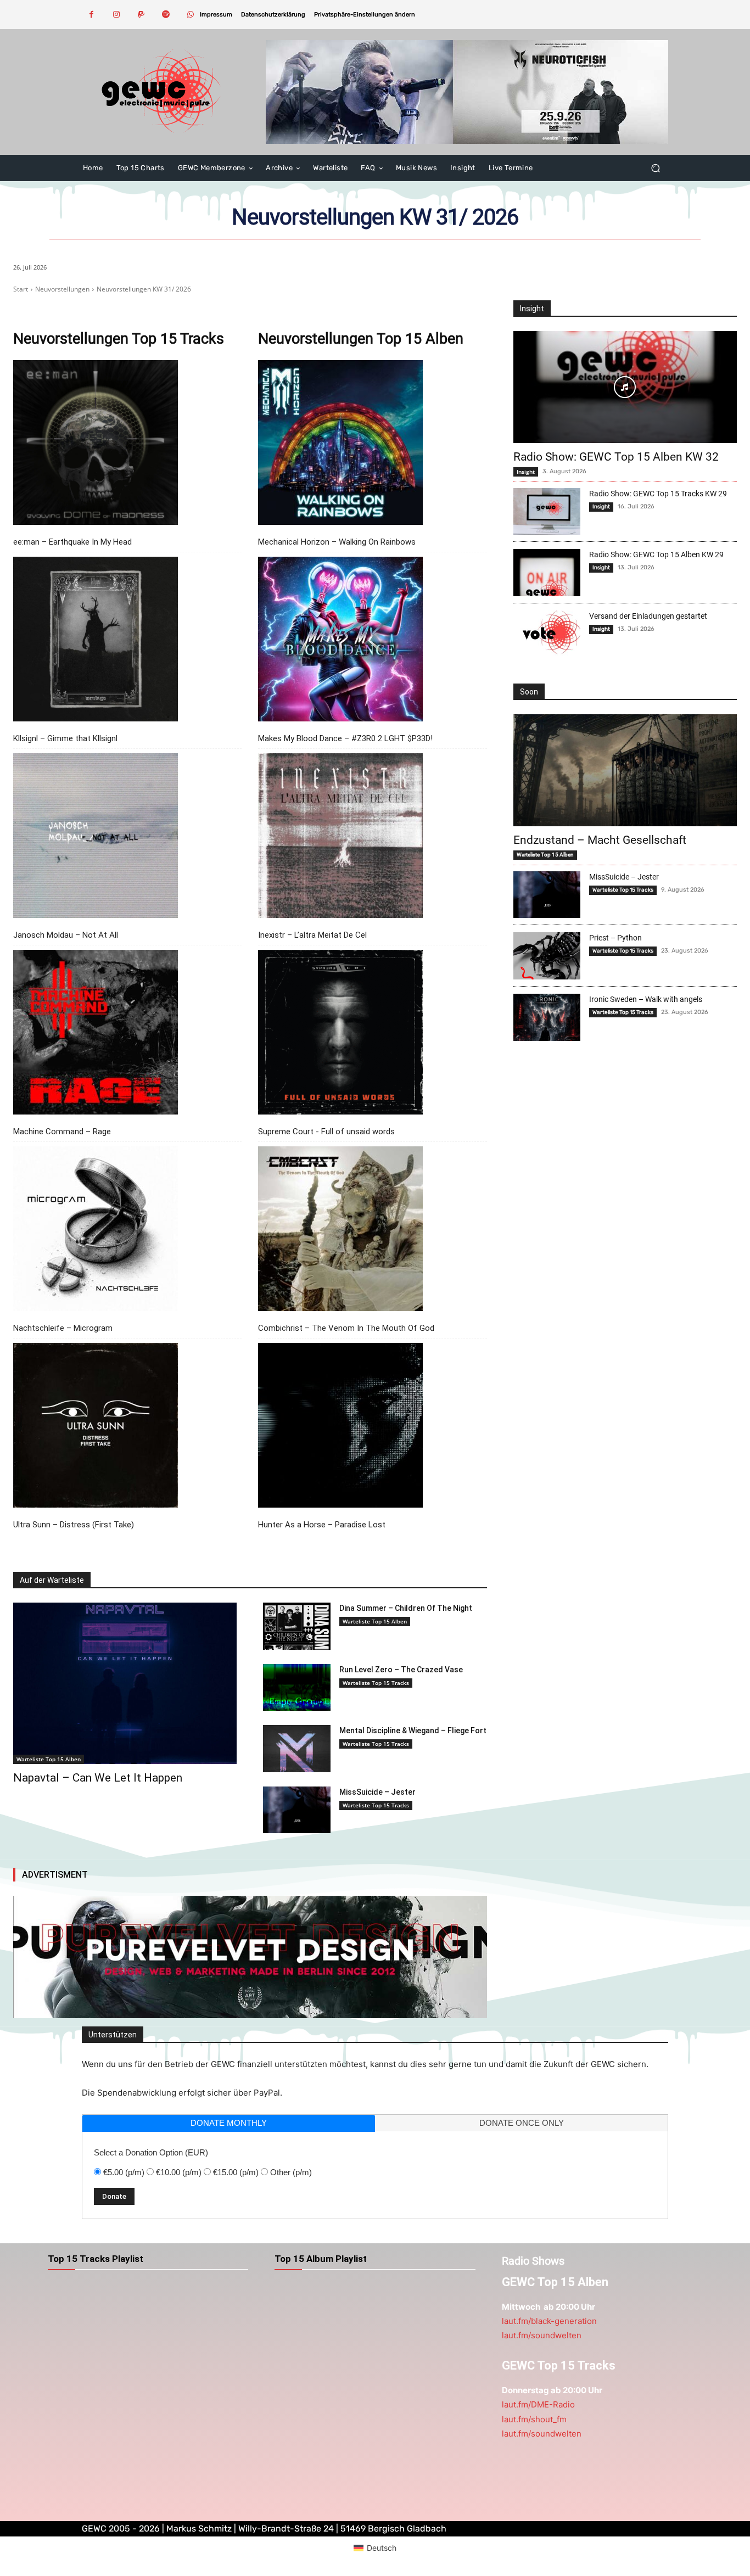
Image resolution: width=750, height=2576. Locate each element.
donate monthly (229, 2123)
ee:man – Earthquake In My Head (72, 542)
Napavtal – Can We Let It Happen (98, 1778)
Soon (529, 692)
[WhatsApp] (190, 15)
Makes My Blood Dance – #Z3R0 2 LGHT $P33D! (345, 738)
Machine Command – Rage (62, 1132)
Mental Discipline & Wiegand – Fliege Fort (413, 1731)
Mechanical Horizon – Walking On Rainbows (337, 542)
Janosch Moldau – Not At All (66, 935)
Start (21, 289)
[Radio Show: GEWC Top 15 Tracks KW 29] (547, 512)
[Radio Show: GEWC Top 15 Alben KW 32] (625, 387)
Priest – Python (615, 938)
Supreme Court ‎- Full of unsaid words (326, 1132)
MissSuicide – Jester (377, 1792)
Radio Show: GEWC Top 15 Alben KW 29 (656, 555)
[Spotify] (166, 15)
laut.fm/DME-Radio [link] (538, 2404)
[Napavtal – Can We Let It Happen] (125, 1683)
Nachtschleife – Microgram (63, 1328)
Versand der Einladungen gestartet (648, 616)
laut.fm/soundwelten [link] (542, 2335)
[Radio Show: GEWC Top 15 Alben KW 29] (547, 573)
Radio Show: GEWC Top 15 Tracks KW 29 (658, 494)
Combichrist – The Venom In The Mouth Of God (346, 1328)
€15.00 (236, 2172)
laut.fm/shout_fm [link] (534, 2419)
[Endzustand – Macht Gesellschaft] (625, 770)
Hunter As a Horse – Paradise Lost (322, 1525)
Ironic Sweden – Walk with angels (646, 999)
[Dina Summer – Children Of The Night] (296, 1626)
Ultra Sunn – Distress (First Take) (74, 1525)
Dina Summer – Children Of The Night (406, 1608)
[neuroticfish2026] (467, 92)
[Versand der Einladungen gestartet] (547, 634)
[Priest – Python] (547, 956)
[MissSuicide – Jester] (296, 1810)
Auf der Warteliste (52, 1580)
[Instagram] (116, 15)
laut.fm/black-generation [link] (549, 2321)
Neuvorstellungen (62, 289)
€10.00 (179, 2172)
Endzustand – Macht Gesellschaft (600, 840)
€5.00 (124, 2172)
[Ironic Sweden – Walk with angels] (547, 1017)
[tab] (229, 2123)
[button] (365, 15)
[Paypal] (141, 15)
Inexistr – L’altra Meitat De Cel (312, 935)
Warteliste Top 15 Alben (49, 1759)
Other (291, 2172)
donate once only (522, 2123)
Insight (532, 309)
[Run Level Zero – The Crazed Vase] (296, 1688)
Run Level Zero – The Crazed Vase (401, 1670)
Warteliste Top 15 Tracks (376, 1683)
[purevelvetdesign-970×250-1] (250, 1957)
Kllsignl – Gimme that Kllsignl (65, 738)
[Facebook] (91, 15)
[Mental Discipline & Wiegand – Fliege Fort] (296, 1749)
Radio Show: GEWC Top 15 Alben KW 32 (616, 457)
